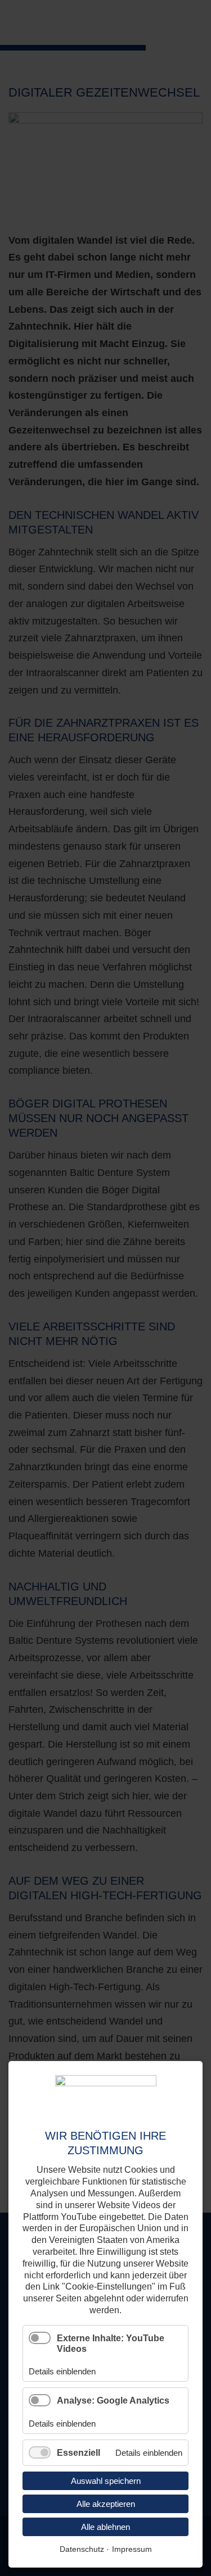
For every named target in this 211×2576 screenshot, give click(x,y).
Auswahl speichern (106, 2481)
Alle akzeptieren (106, 2504)
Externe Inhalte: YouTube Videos (111, 2344)
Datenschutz (82, 2549)
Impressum (132, 2549)
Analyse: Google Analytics (113, 2401)
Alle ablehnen (105, 2527)
